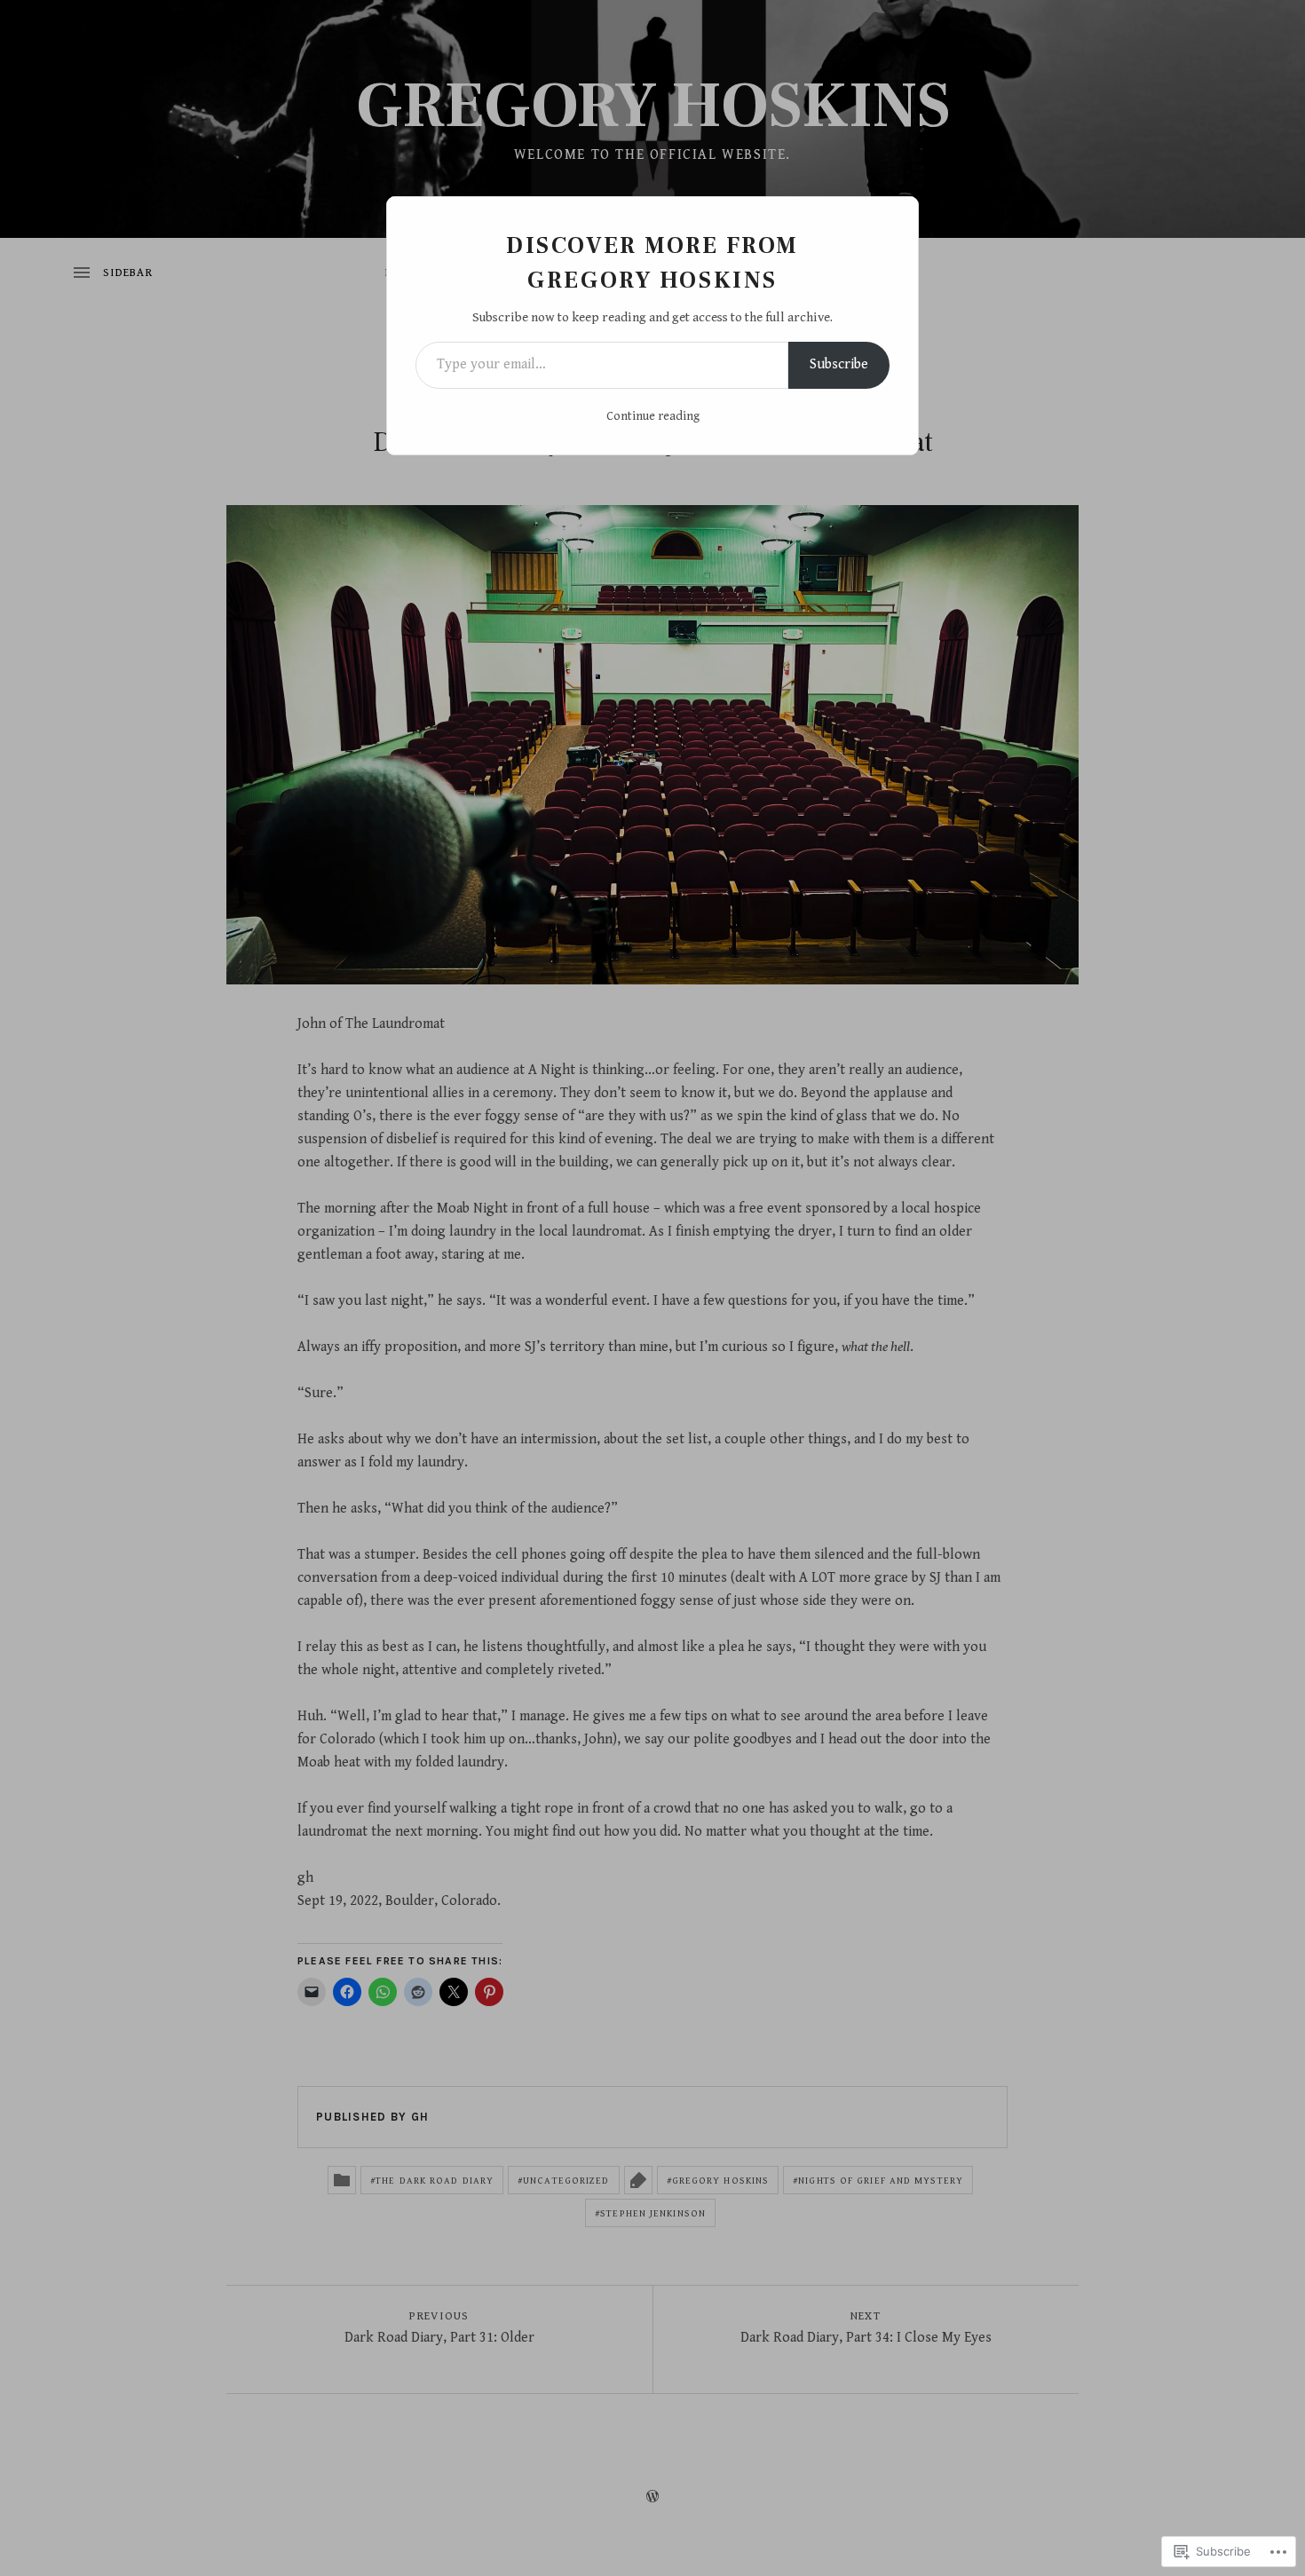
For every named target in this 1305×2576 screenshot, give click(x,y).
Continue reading (653, 416)
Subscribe (839, 364)
